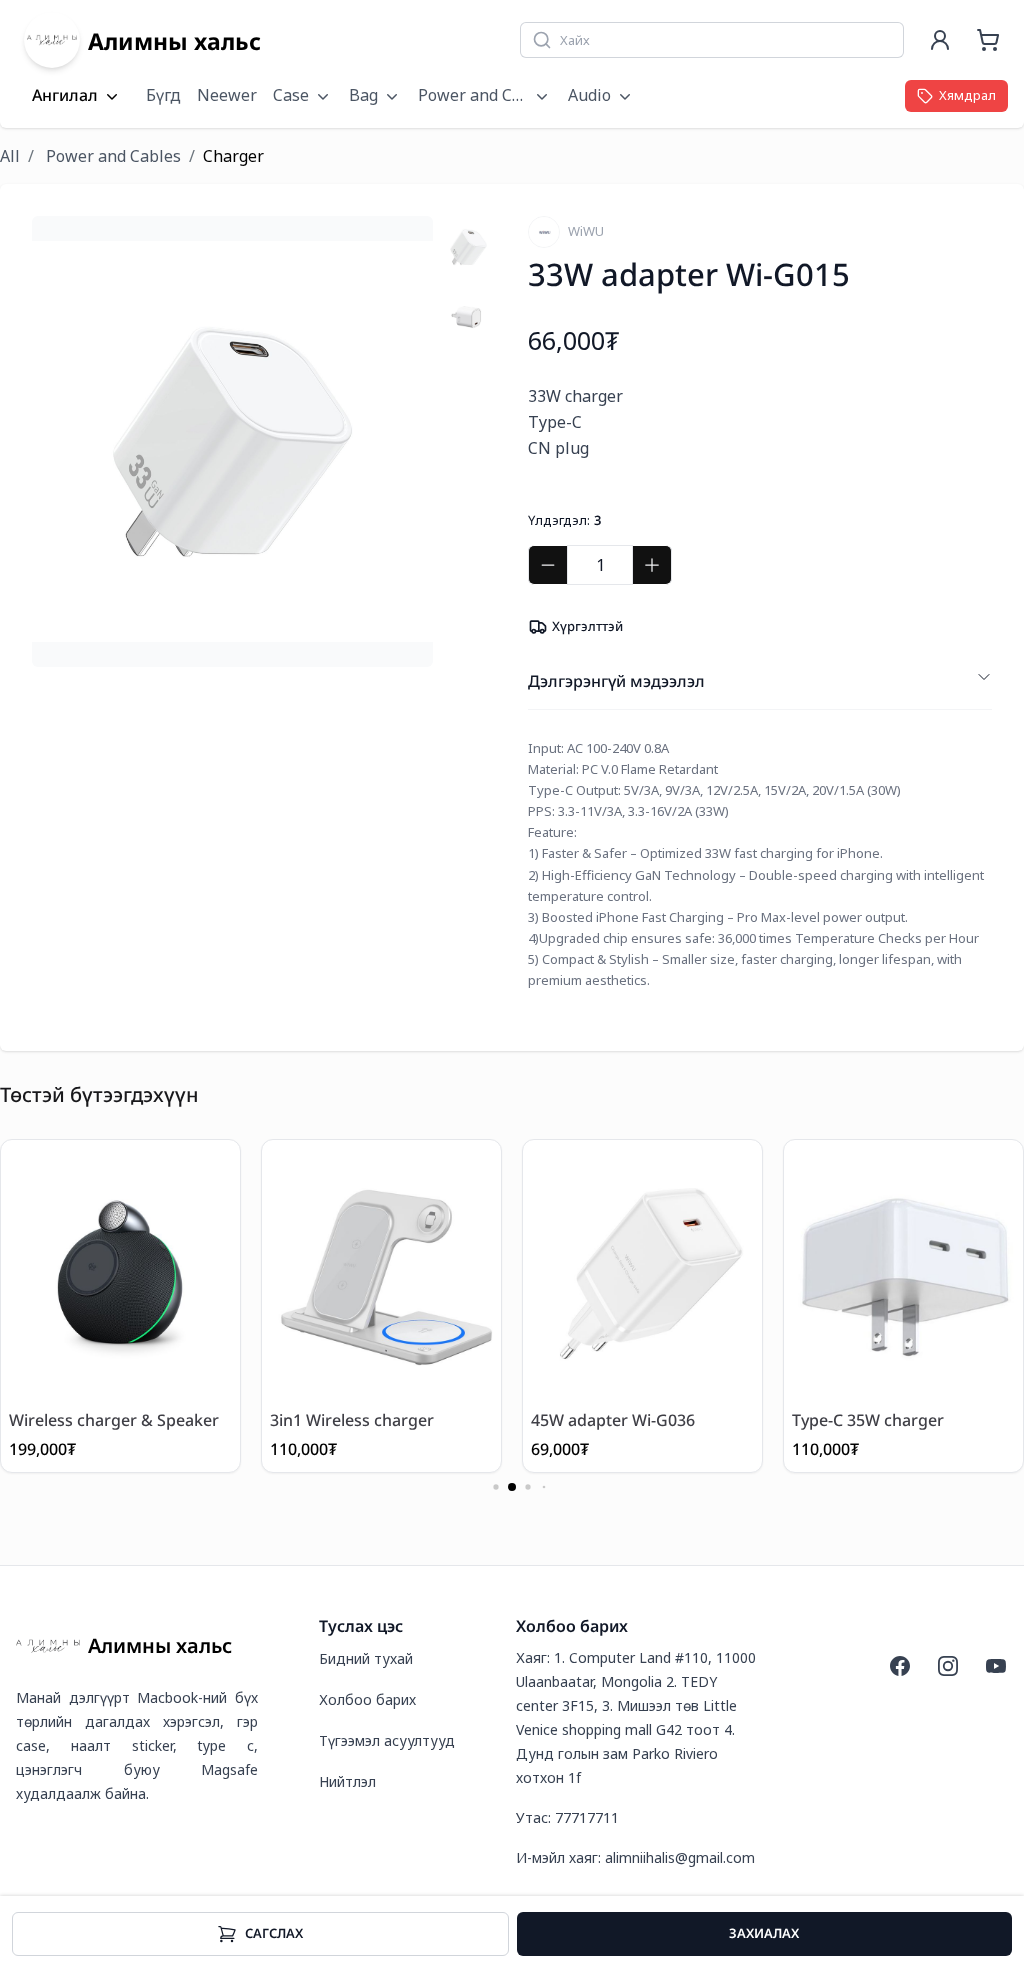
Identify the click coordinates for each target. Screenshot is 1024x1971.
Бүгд (163, 95)
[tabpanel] (232, 441)
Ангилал (65, 96)
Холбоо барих (367, 1699)
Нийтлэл (347, 1781)
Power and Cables (113, 156)
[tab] (468, 247)
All (10, 156)
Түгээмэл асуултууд (387, 1740)
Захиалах (764, 1933)
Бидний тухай (366, 1658)
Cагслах (274, 1933)
